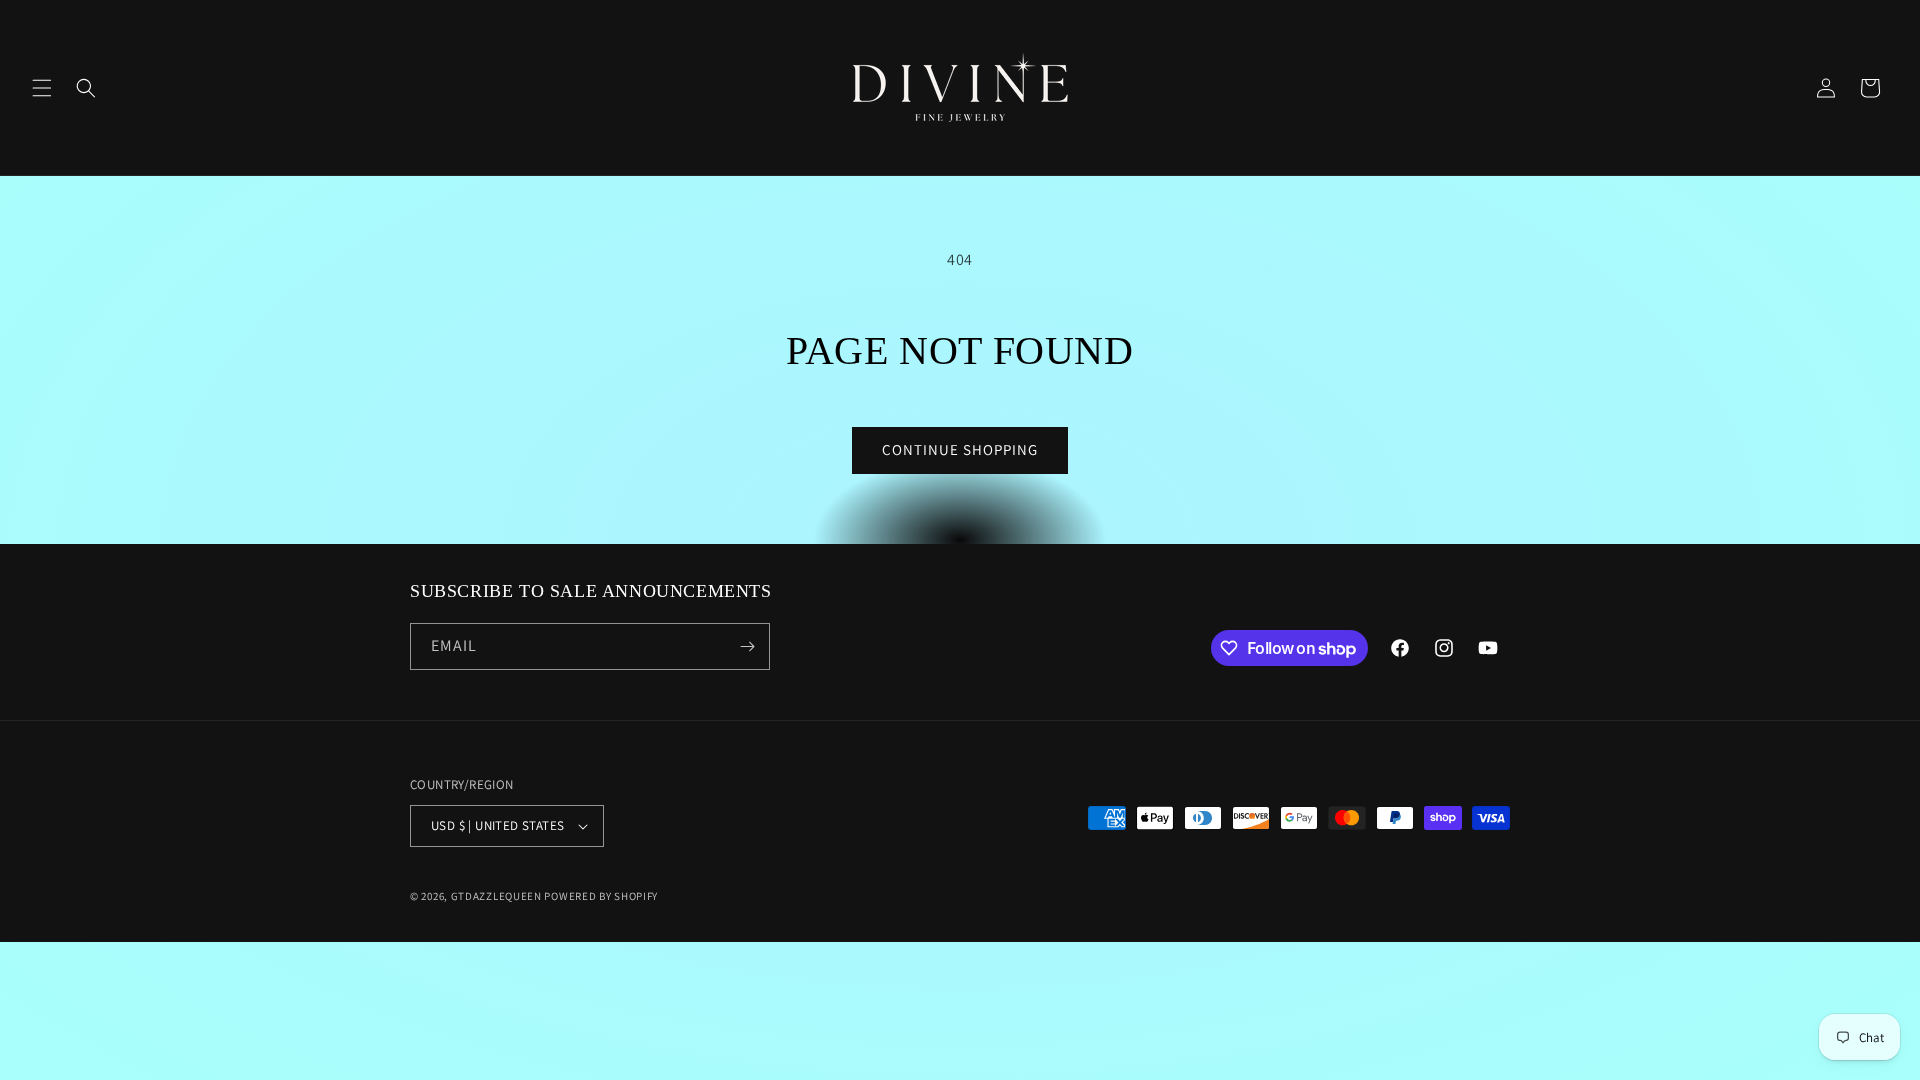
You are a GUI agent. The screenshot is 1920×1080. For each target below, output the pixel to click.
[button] (42, 88)
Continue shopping (960, 449)
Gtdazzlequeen (496, 896)
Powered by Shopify (601, 896)
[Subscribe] (747, 646)
